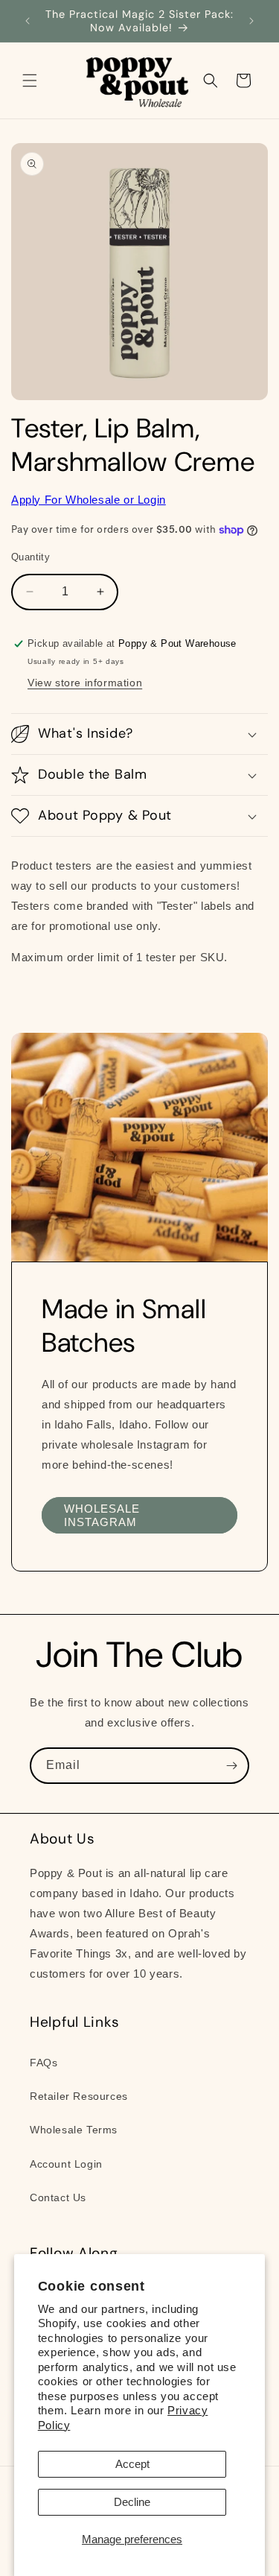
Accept (132, 2464)
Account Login (66, 2164)
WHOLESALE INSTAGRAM (102, 1515)
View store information (85, 683)
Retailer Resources (79, 2096)
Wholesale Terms (74, 2130)
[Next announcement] (251, 21)
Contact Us (58, 2197)
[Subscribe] (231, 1766)
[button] (30, 80)
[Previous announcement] (28, 21)
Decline (132, 2502)
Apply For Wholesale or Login (89, 500)
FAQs (44, 2063)
